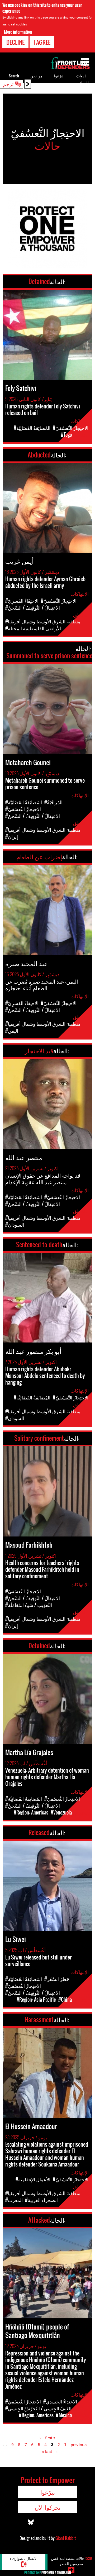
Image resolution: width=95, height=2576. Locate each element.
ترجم (8, 84)
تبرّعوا (59, 76)
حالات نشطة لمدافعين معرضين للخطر (71, 2561)
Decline (15, 42)
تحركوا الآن (47, 2507)
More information (18, 32)
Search (14, 76)
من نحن (36, 76)
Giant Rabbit (66, 2538)
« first (50, 2438)
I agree (42, 42)
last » (47, 2452)
